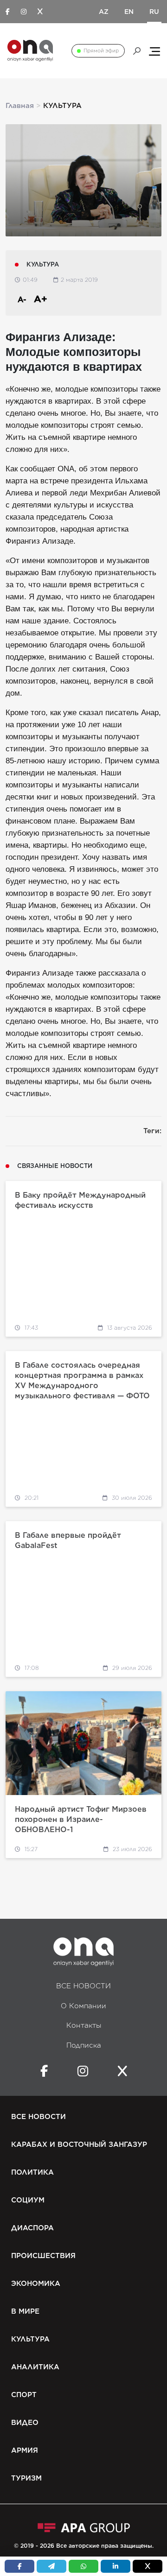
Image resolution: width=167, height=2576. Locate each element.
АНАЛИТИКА (35, 2367)
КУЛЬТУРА (30, 2339)
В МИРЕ (25, 2311)
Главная (20, 106)
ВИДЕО (25, 2423)
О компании (83, 2006)
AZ (104, 12)
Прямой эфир (101, 51)
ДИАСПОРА (32, 2228)
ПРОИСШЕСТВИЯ (43, 2256)
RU (154, 12)
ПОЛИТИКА (32, 2172)
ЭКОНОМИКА (36, 2284)
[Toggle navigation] (154, 51)
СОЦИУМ (28, 2200)
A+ (41, 299)
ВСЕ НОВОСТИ (83, 1986)
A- (22, 300)
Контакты (84, 2025)
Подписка (84, 2045)
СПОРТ (24, 2395)
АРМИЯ (25, 2450)
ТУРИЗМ (26, 2478)
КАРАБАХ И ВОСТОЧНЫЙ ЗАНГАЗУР (79, 2145)
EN (129, 12)
